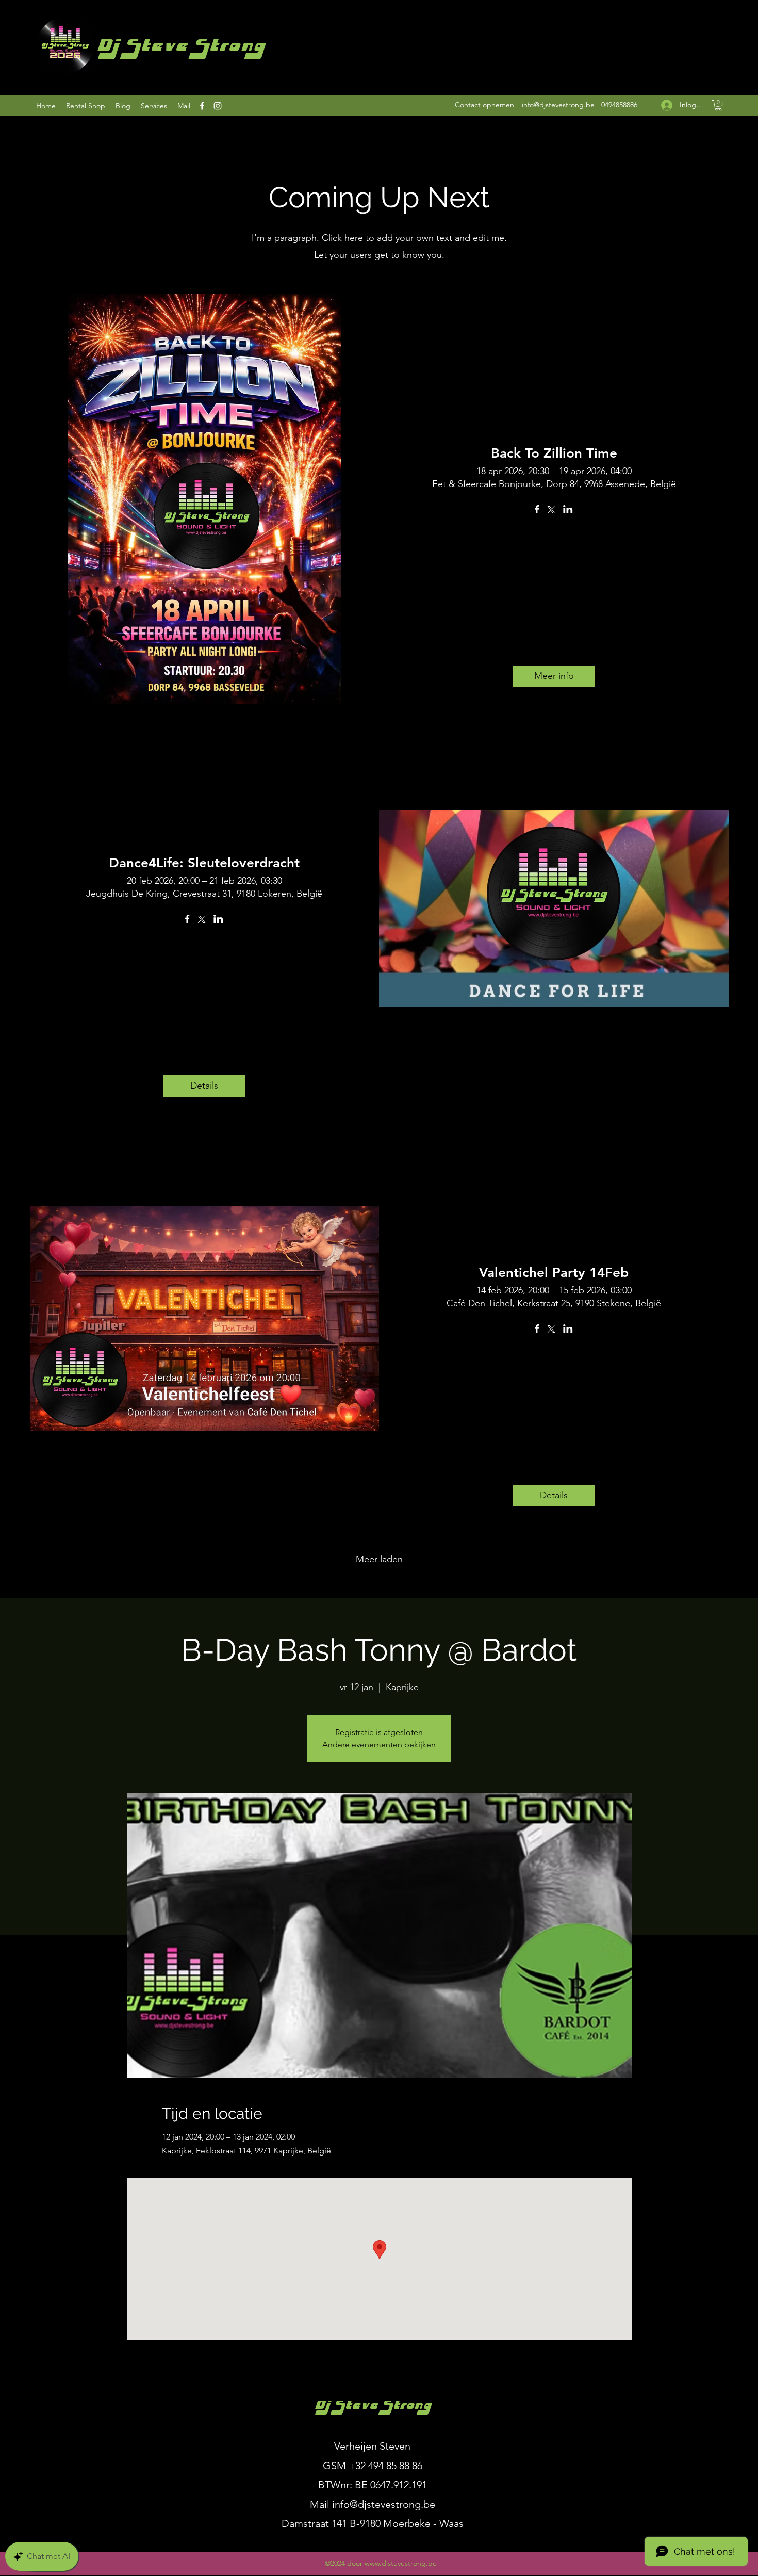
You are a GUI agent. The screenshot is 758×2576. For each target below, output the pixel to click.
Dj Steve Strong (180, 48)
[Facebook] (202, 106)
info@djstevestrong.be (558, 105)
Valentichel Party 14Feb (554, 1273)
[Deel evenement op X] (551, 511)
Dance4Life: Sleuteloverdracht (204, 863)
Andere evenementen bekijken (379, 1745)
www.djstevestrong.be (401, 2563)
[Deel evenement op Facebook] (537, 510)
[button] (718, 105)
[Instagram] (218, 106)
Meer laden (379, 1559)
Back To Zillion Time (554, 453)
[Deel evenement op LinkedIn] (568, 510)
